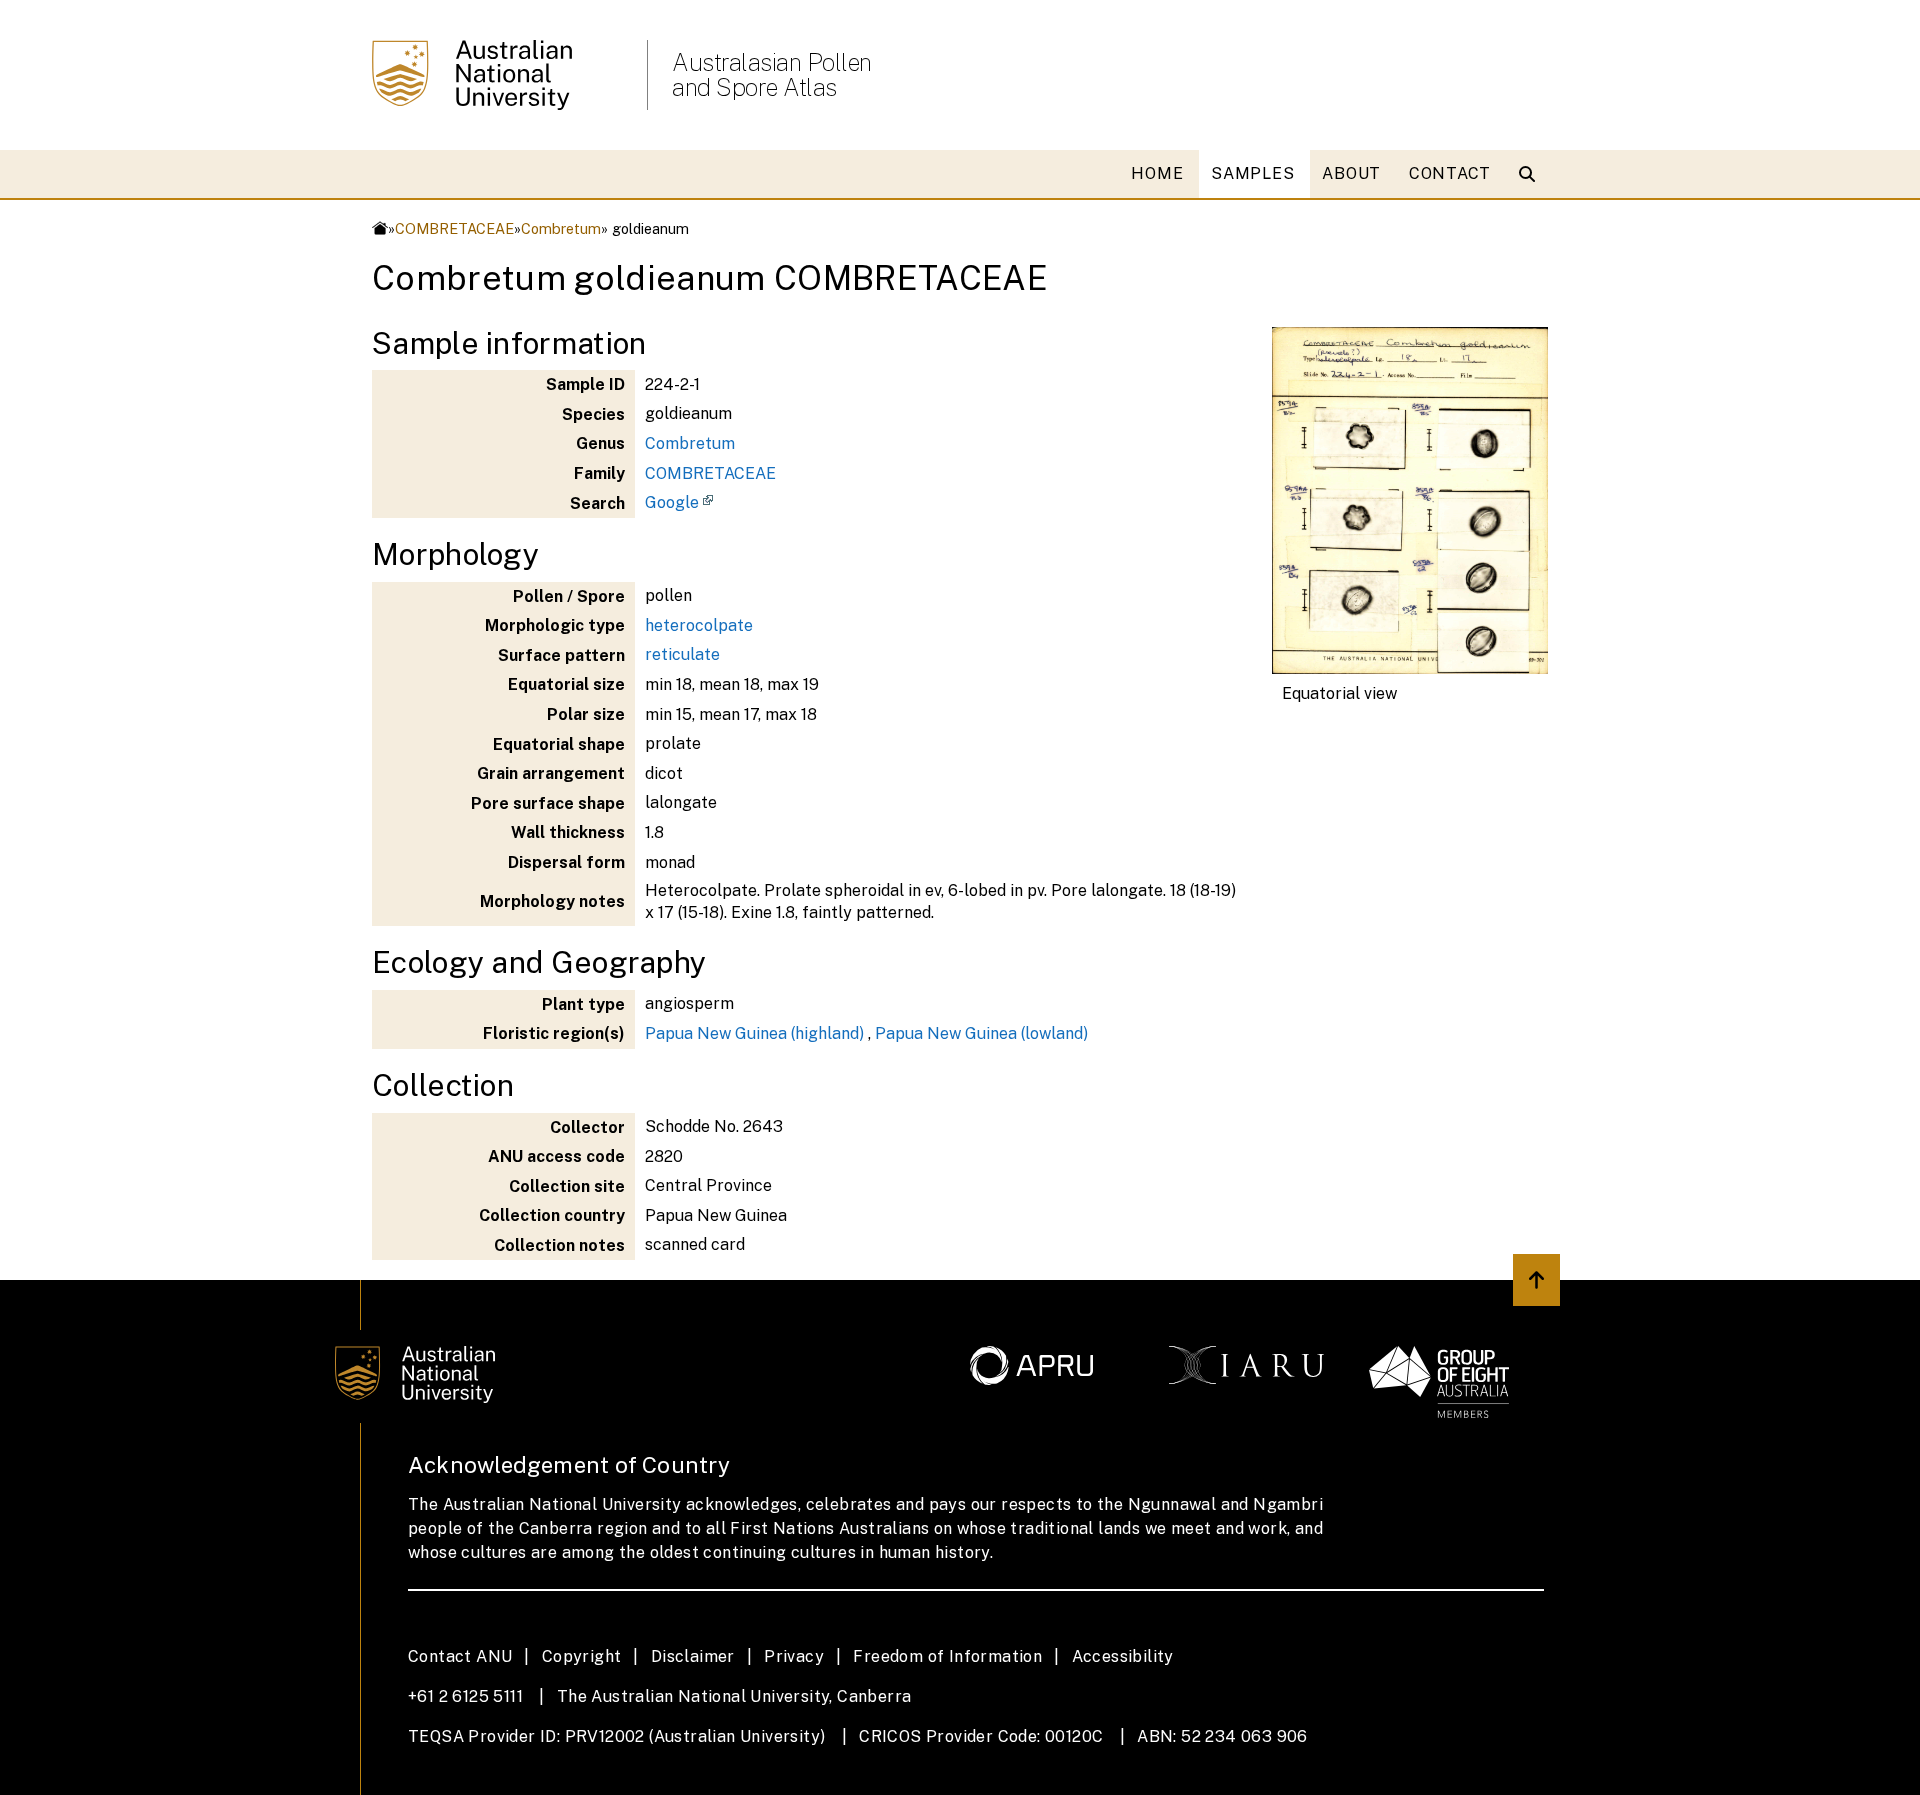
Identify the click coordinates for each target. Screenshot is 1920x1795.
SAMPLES (1252, 173)
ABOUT (1351, 173)
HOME (1157, 173)
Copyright (582, 1656)
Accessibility (1123, 1656)
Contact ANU (460, 1656)
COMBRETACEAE (454, 228)
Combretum (561, 228)
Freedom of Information (947, 1656)
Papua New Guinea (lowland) (981, 1033)
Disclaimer (693, 1656)
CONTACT (1450, 173)
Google (672, 502)
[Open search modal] (1531, 174)
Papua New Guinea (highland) (754, 1033)
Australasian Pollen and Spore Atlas (772, 75)
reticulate (682, 654)
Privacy (794, 1656)
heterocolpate (699, 625)
